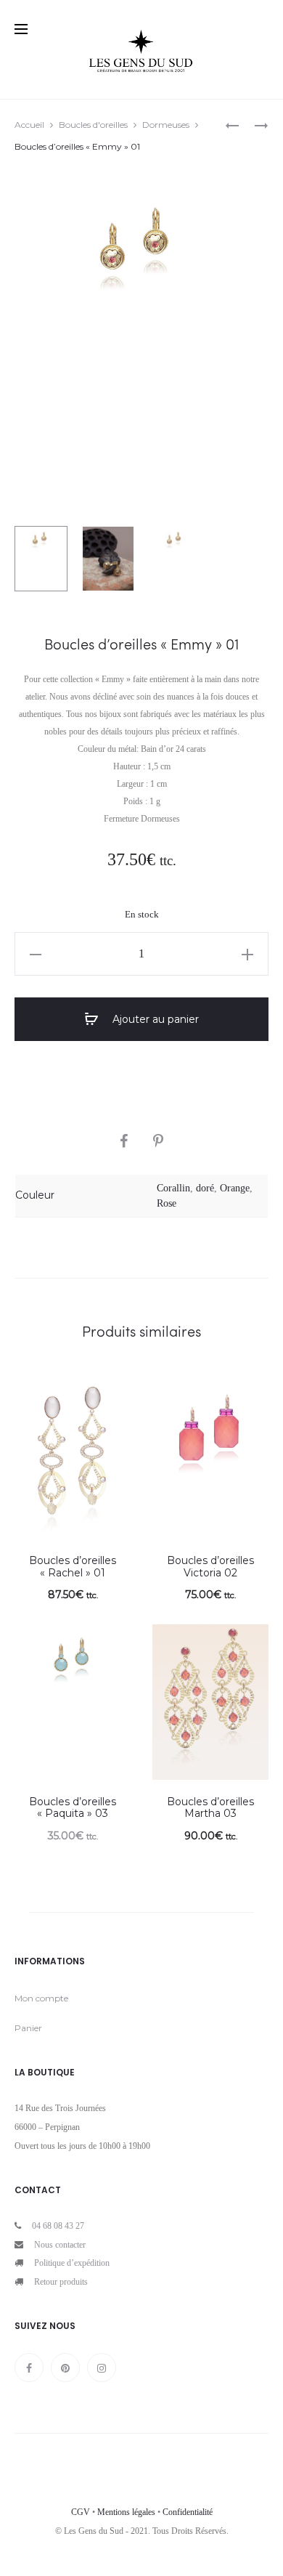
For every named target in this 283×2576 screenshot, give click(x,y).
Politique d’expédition (72, 2263)
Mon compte (41, 1998)
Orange (235, 1188)
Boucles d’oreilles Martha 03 (210, 1808)
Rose (167, 1203)
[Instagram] (102, 2368)
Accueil (29, 125)
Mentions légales (126, 2512)
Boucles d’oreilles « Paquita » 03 (73, 1808)
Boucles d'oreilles (93, 125)
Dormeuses (166, 125)
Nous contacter (60, 2245)
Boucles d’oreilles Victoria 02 (210, 1567)
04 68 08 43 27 (58, 2226)
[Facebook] (29, 2368)
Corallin (173, 1188)
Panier (28, 2028)
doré (205, 1188)
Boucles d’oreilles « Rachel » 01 (73, 1567)
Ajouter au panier (154, 1019)
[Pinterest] (65, 2368)
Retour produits (61, 2282)
